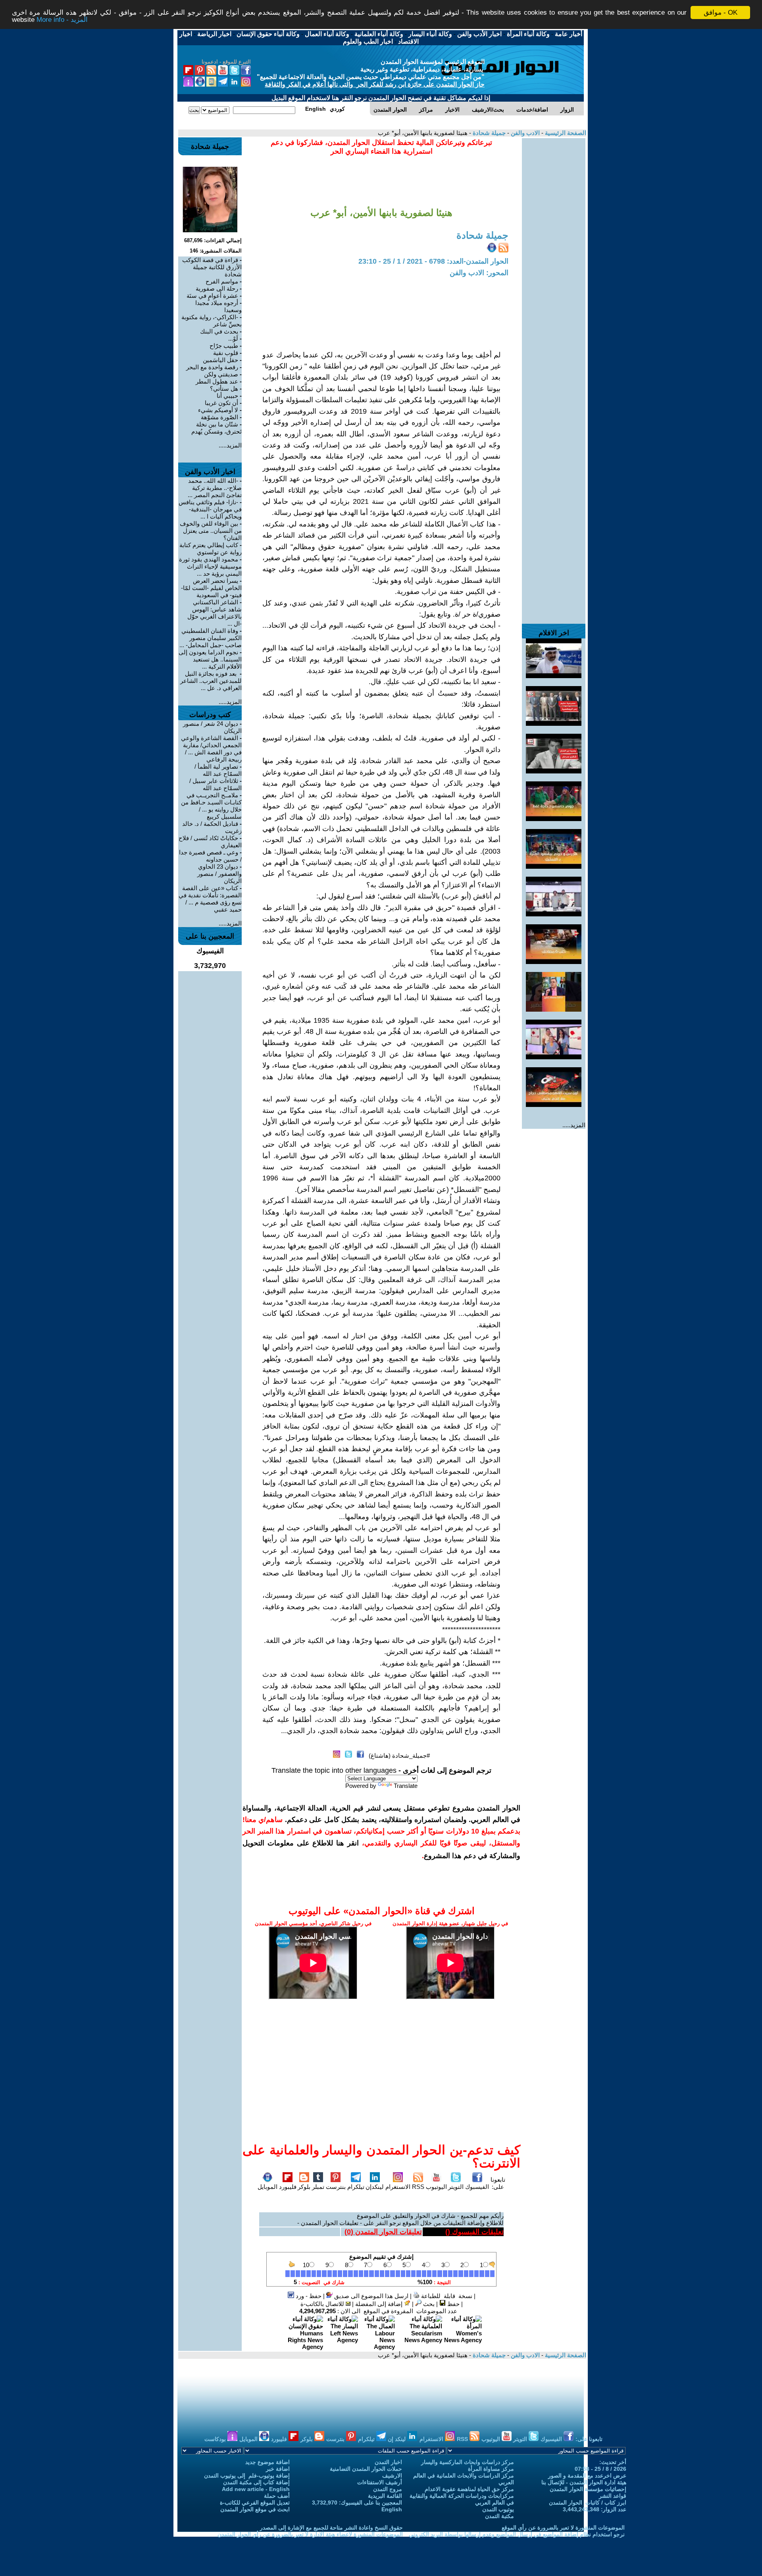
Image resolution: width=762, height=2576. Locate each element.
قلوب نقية (226, 353)
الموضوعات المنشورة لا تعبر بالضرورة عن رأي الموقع (563, 2528)
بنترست (336, 2187)
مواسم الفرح (222, 281)
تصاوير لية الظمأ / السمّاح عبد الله (218, 770)
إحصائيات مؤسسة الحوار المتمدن (588, 2489)
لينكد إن (397, 2439)
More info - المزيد (62, 20)
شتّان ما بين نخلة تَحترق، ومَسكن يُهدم (216, 428)
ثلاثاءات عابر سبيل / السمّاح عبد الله (216, 784)
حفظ (453, 2304)
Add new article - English (256, 2489)
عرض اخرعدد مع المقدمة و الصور (587, 2476)
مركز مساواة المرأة (491, 2469)
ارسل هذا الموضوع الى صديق (370, 2296)
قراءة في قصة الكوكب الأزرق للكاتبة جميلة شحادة (212, 267)
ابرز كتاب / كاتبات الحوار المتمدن (588, 2503)
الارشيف (392, 2476)
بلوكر (304, 2187)
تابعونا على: (498, 2183)
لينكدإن (375, 2187)
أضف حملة (277, 2496)
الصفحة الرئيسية (565, 133)
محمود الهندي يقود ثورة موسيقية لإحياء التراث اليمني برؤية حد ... (210, 566)
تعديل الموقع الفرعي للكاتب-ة (255, 2503)
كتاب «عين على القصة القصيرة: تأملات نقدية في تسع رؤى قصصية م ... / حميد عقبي (210, 899)
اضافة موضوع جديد (267, 2462)
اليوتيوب (436, 2187)
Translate (406, 1786)
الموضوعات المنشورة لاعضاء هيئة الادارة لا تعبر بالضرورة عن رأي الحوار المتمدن (310, 2534)
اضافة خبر (278, 2469)
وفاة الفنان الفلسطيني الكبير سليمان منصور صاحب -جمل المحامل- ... (211, 638)
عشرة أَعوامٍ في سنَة (212, 296)
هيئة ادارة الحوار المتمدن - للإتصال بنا (584, 2482)
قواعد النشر (613, 2496)
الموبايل (267, 2187)
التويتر (456, 2187)
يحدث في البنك (219, 331)
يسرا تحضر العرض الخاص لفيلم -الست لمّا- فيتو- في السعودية (211, 588)
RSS (418, 2187)
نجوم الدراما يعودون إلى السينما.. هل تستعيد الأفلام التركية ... (210, 659)
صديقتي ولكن (221, 374)
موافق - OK (721, 13)
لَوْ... (233, 338)
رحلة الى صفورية (217, 288)
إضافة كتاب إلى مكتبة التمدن (256, 2482)
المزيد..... (574, 1125)
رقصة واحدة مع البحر (212, 367)
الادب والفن (524, 133)
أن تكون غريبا (221, 403)
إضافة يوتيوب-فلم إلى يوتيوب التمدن (247, 2476)
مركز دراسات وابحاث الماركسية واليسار (468, 2462)
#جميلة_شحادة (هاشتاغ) (399, 1756)
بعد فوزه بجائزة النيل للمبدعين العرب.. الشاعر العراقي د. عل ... (211, 681)
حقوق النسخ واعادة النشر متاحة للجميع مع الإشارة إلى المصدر (331, 2528)
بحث (428, 2304)
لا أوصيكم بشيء (218, 410)
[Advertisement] (554, 257)
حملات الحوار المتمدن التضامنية (366, 2469)
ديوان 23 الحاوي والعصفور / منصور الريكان (219, 874)
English (392, 2509)
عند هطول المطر (217, 381)
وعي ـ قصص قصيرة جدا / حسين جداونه (210, 856)
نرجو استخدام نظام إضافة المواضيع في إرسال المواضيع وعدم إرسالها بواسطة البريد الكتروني (517, 2534)
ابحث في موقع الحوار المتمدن (255, 2509)
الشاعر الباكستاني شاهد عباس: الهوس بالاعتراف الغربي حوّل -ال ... (215, 613)
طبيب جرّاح (224, 346)
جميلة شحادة (488, 133)
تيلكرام (356, 2187)
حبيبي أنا (227, 396)
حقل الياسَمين (220, 360)
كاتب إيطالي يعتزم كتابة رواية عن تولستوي (211, 549)
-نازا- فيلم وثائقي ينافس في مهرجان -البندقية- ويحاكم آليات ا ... (210, 509)
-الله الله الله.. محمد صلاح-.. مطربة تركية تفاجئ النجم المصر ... (215, 488)
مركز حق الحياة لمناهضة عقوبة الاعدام (469, 2489)
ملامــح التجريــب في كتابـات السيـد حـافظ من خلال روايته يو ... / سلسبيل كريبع (211, 806)
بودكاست (216, 2439)
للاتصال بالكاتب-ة (323, 2304)
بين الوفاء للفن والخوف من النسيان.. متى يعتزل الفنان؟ (211, 531)
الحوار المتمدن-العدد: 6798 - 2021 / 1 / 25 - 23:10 (433, 261)
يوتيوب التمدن (498, 2509)
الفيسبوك (477, 2187)
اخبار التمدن (388, 2462)
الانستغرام (398, 2187)
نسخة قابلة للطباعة (446, 2296)
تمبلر (318, 2187)
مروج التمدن (388, 2489)
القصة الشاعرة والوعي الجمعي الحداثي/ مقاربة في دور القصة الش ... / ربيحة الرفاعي (211, 749)
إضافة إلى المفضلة (380, 2304)
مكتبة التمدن (499, 2516)
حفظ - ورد (308, 2296)
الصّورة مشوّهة (219, 417)
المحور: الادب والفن (479, 273)
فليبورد (288, 2187)
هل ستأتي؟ (224, 389)
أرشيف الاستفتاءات (380, 2482)
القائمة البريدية (385, 2496)
